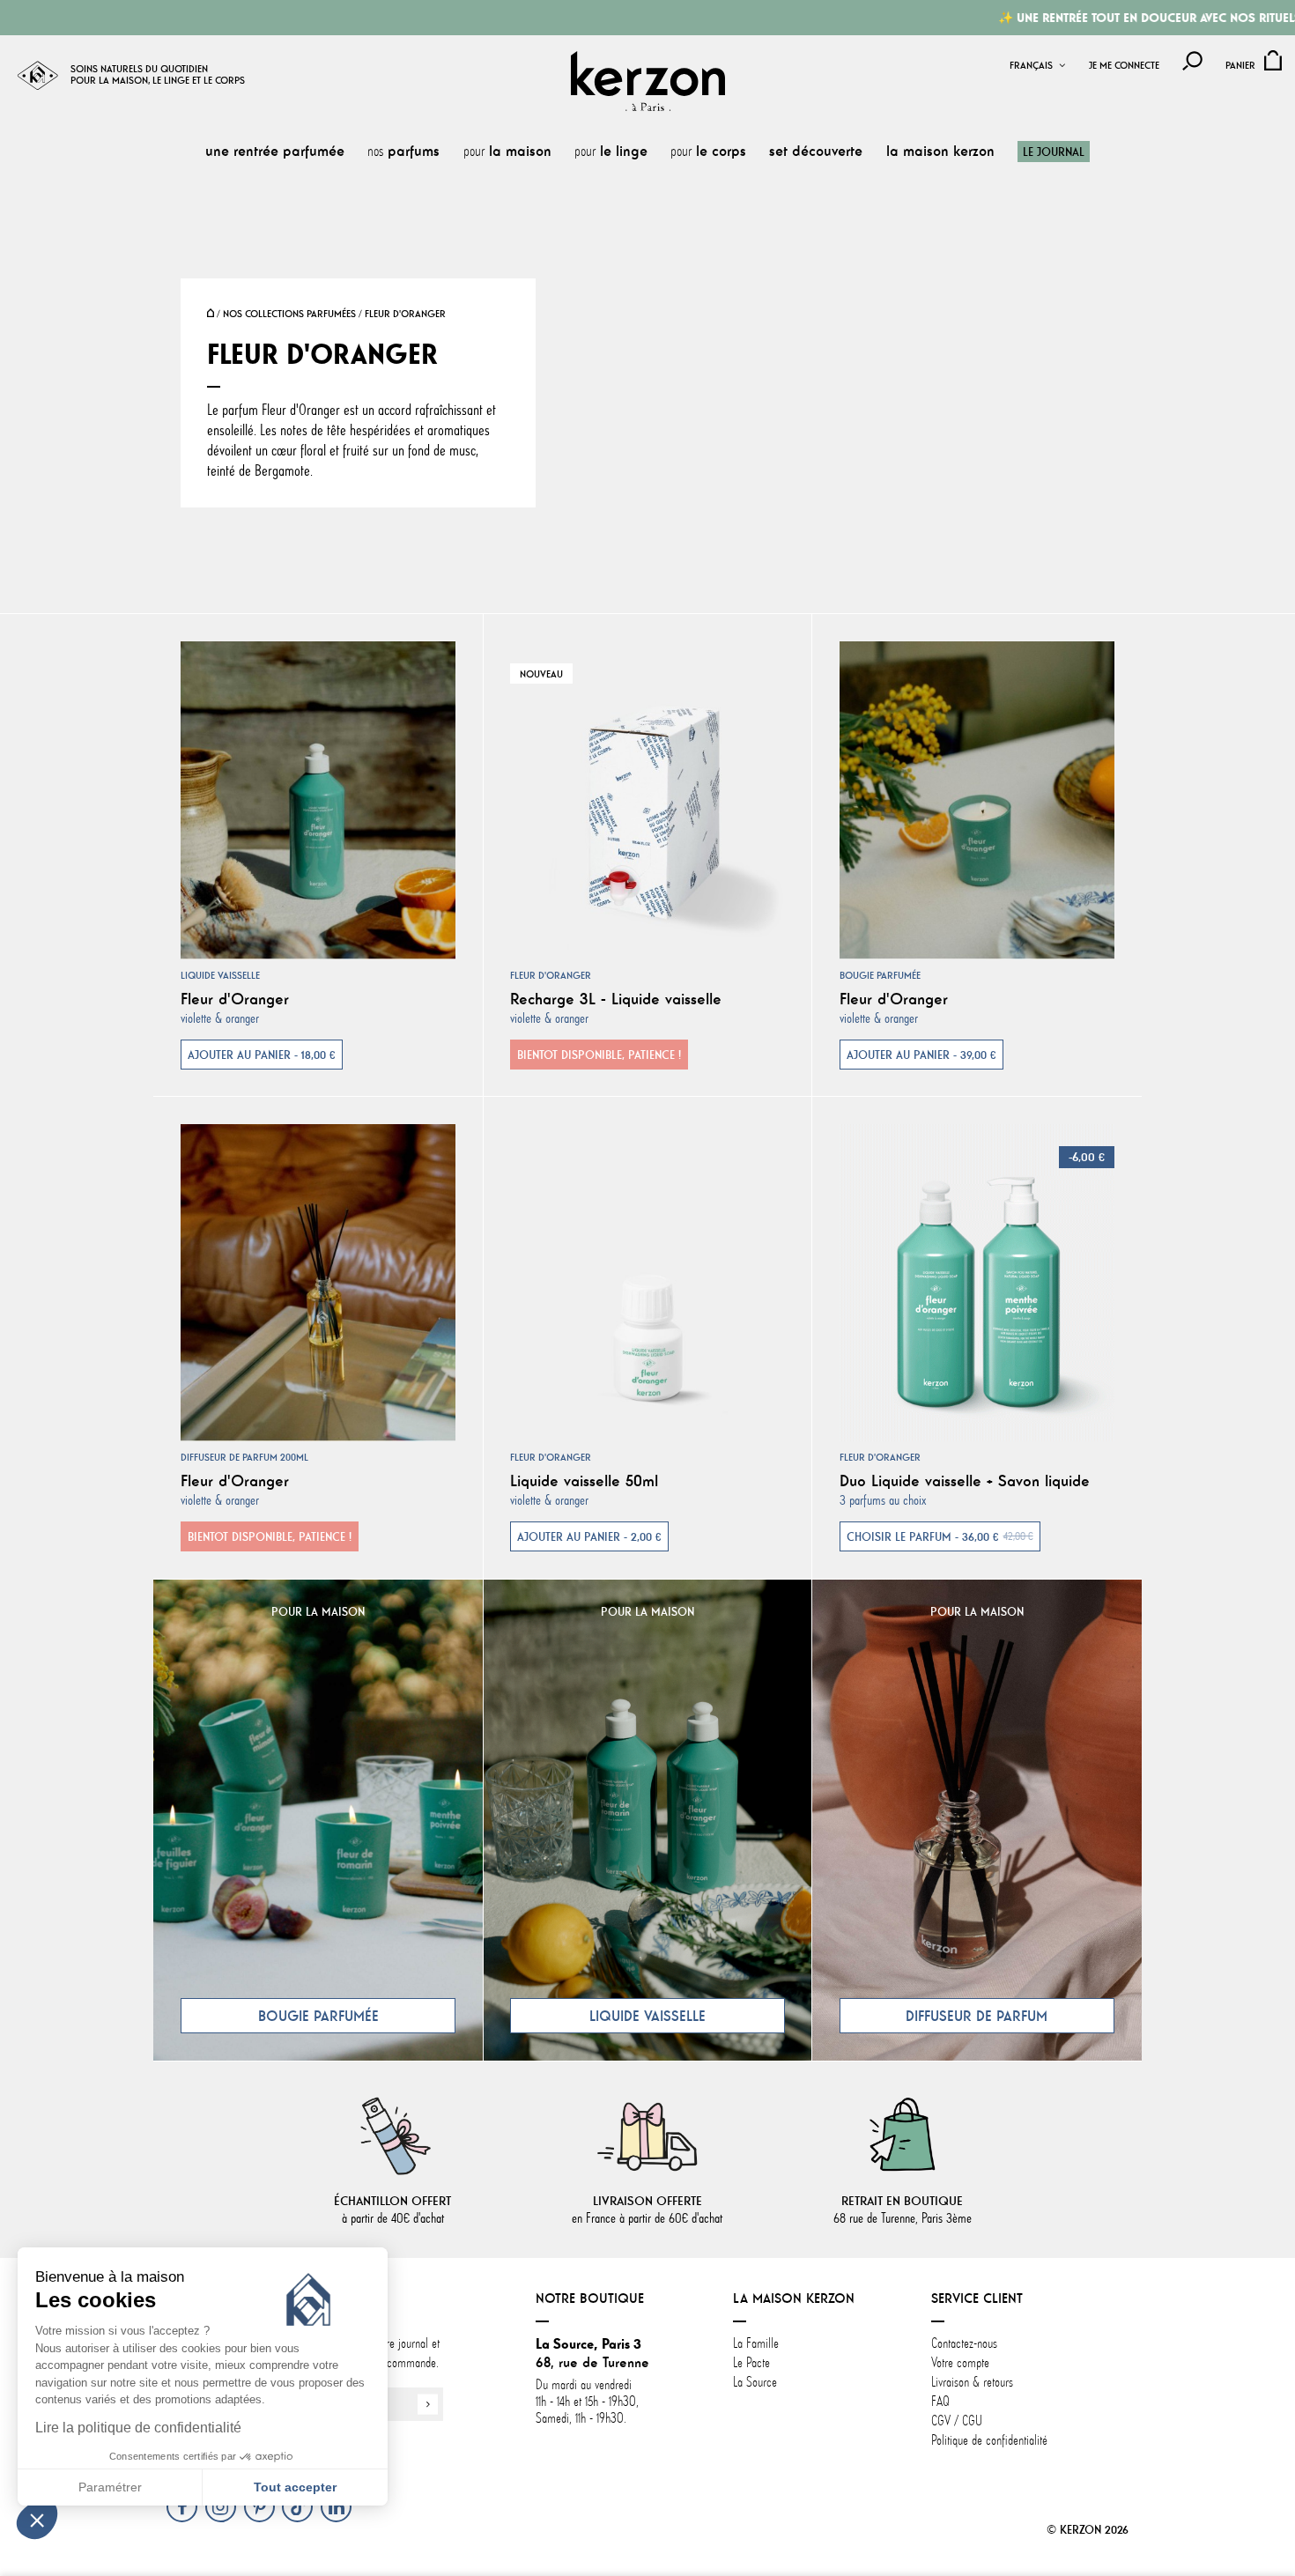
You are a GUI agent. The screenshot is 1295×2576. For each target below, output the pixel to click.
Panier (1240, 66)
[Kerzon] (648, 81)
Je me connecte (1124, 66)
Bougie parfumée (880, 975)
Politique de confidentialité (989, 2440)
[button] (37, 2520)
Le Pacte (751, 2363)
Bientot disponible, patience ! (599, 1055)
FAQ (940, 2402)
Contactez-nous (964, 2343)
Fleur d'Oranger (235, 999)
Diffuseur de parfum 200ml (244, 1457)
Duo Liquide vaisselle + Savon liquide (965, 1481)
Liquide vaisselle (220, 975)
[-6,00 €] (977, 1279)
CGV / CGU (957, 2421)
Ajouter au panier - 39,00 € (921, 1055)
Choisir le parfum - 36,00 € (940, 1536)
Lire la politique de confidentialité (138, 2428)
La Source (755, 2382)
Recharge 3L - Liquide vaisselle (616, 999)
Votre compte (960, 2363)
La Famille (756, 2343)
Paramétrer (110, 2487)
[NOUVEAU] (648, 797)
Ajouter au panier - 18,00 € (262, 1055)
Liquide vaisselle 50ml (584, 1481)
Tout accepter (295, 2487)
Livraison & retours (972, 2382)
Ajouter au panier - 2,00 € (589, 1536)
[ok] (428, 2405)
